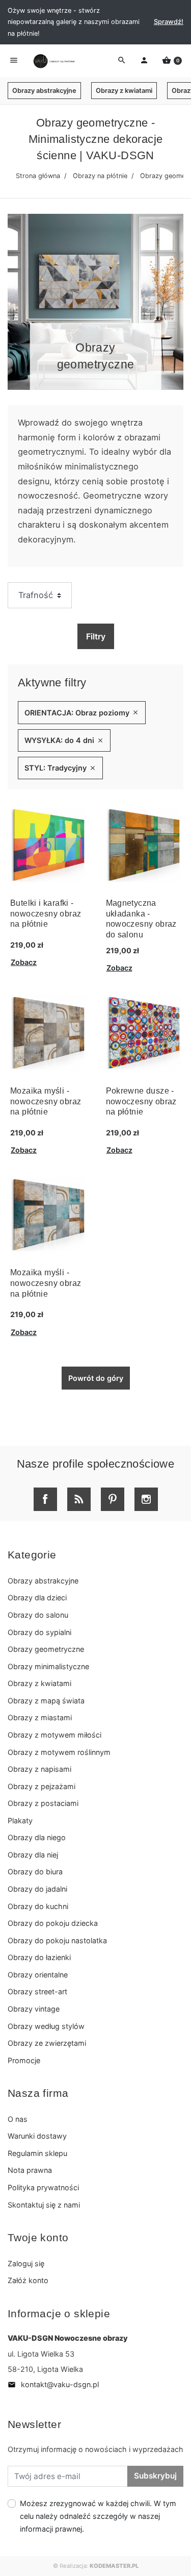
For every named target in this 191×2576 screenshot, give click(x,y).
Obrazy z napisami (39, 1769)
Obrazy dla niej (33, 1855)
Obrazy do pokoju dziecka (53, 1923)
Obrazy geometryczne (46, 1649)
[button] (172, 61)
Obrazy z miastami (40, 1717)
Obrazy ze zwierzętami (47, 2043)
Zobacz (24, 962)
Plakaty (20, 1820)
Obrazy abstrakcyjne (44, 91)
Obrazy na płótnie (100, 176)
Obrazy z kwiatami (124, 91)
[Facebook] (45, 1499)
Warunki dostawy (37, 2136)
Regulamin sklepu (37, 2153)
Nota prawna (30, 2170)
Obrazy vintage (34, 2009)
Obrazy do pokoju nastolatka (57, 1940)
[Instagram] (146, 1499)
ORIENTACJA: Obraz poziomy (82, 713)
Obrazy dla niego (37, 1837)
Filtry (96, 636)
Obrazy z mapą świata (46, 1701)
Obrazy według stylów (46, 2026)
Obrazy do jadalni (37, 1889)
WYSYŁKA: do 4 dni (64, 740)
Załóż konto (28, 2280)
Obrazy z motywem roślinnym (59, 1752)
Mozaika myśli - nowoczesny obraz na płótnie (46, 1101)
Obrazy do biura (35, 1872)
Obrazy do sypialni (39, 1632)
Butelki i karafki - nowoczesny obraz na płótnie (46, 914)
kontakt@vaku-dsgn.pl (53, 2384)
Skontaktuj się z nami (44, 2205)
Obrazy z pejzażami (42, 1786)
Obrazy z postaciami (43, 1803)
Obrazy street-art (37, 1991)
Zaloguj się (26, 2263)
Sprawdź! (169, 22)
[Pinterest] (113, 1499)
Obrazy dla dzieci (37, 1597)
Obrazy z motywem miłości (54, 1735)
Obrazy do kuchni (38, 1906)
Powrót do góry (96, 1378)
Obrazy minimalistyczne (48, 1666)
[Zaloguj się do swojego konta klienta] (144, 61)
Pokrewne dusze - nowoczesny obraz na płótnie (141, 1101)
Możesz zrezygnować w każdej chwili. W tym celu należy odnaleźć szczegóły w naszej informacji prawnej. (98, 2516)
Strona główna (38, 176)
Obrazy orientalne (38, 1975)
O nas (18, 2119)
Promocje (24, 2060)
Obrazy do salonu (38, 1615)
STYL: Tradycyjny (60, 768)
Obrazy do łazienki (39, 1957)
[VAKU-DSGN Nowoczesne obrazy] (53, 61)
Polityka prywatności (43, 2187)
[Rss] (79, 1499)
